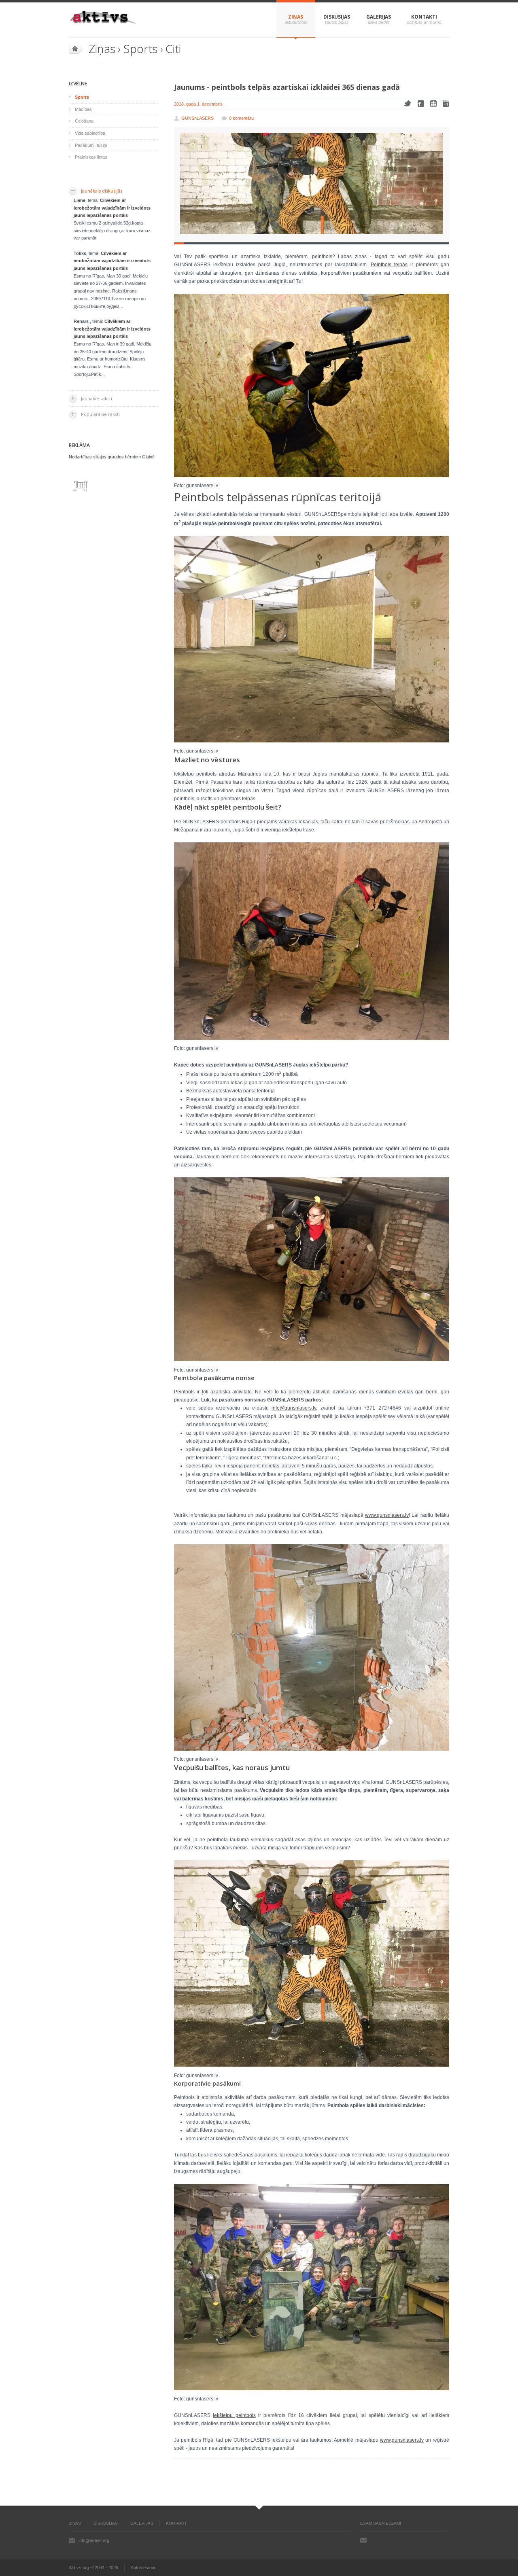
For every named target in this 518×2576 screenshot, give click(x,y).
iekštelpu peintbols (234, 2415)
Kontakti (424, 17)
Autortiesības (144, 2568)
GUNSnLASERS (197, 118)
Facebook (421, 104)
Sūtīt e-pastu (363, 2540)
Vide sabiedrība (90, 133)
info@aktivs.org (94, 2540)
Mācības (83, 109)
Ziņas (296, 17)
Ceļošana (84, 121)
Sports (140, 49)
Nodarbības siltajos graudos (96, 457)
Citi (173, 49)
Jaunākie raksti (97, 398)
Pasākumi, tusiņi (91, 145)
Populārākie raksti (100, 414)
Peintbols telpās (389, 265)
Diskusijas (337, 17)
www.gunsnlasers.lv (387, 1515)
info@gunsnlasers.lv (294, 1408)
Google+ (446, 104)
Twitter (407, 103)
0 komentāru (241, 118)
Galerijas (379, 17)
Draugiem (433, 104)
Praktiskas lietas (91, 157)
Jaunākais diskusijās (102, 191)
